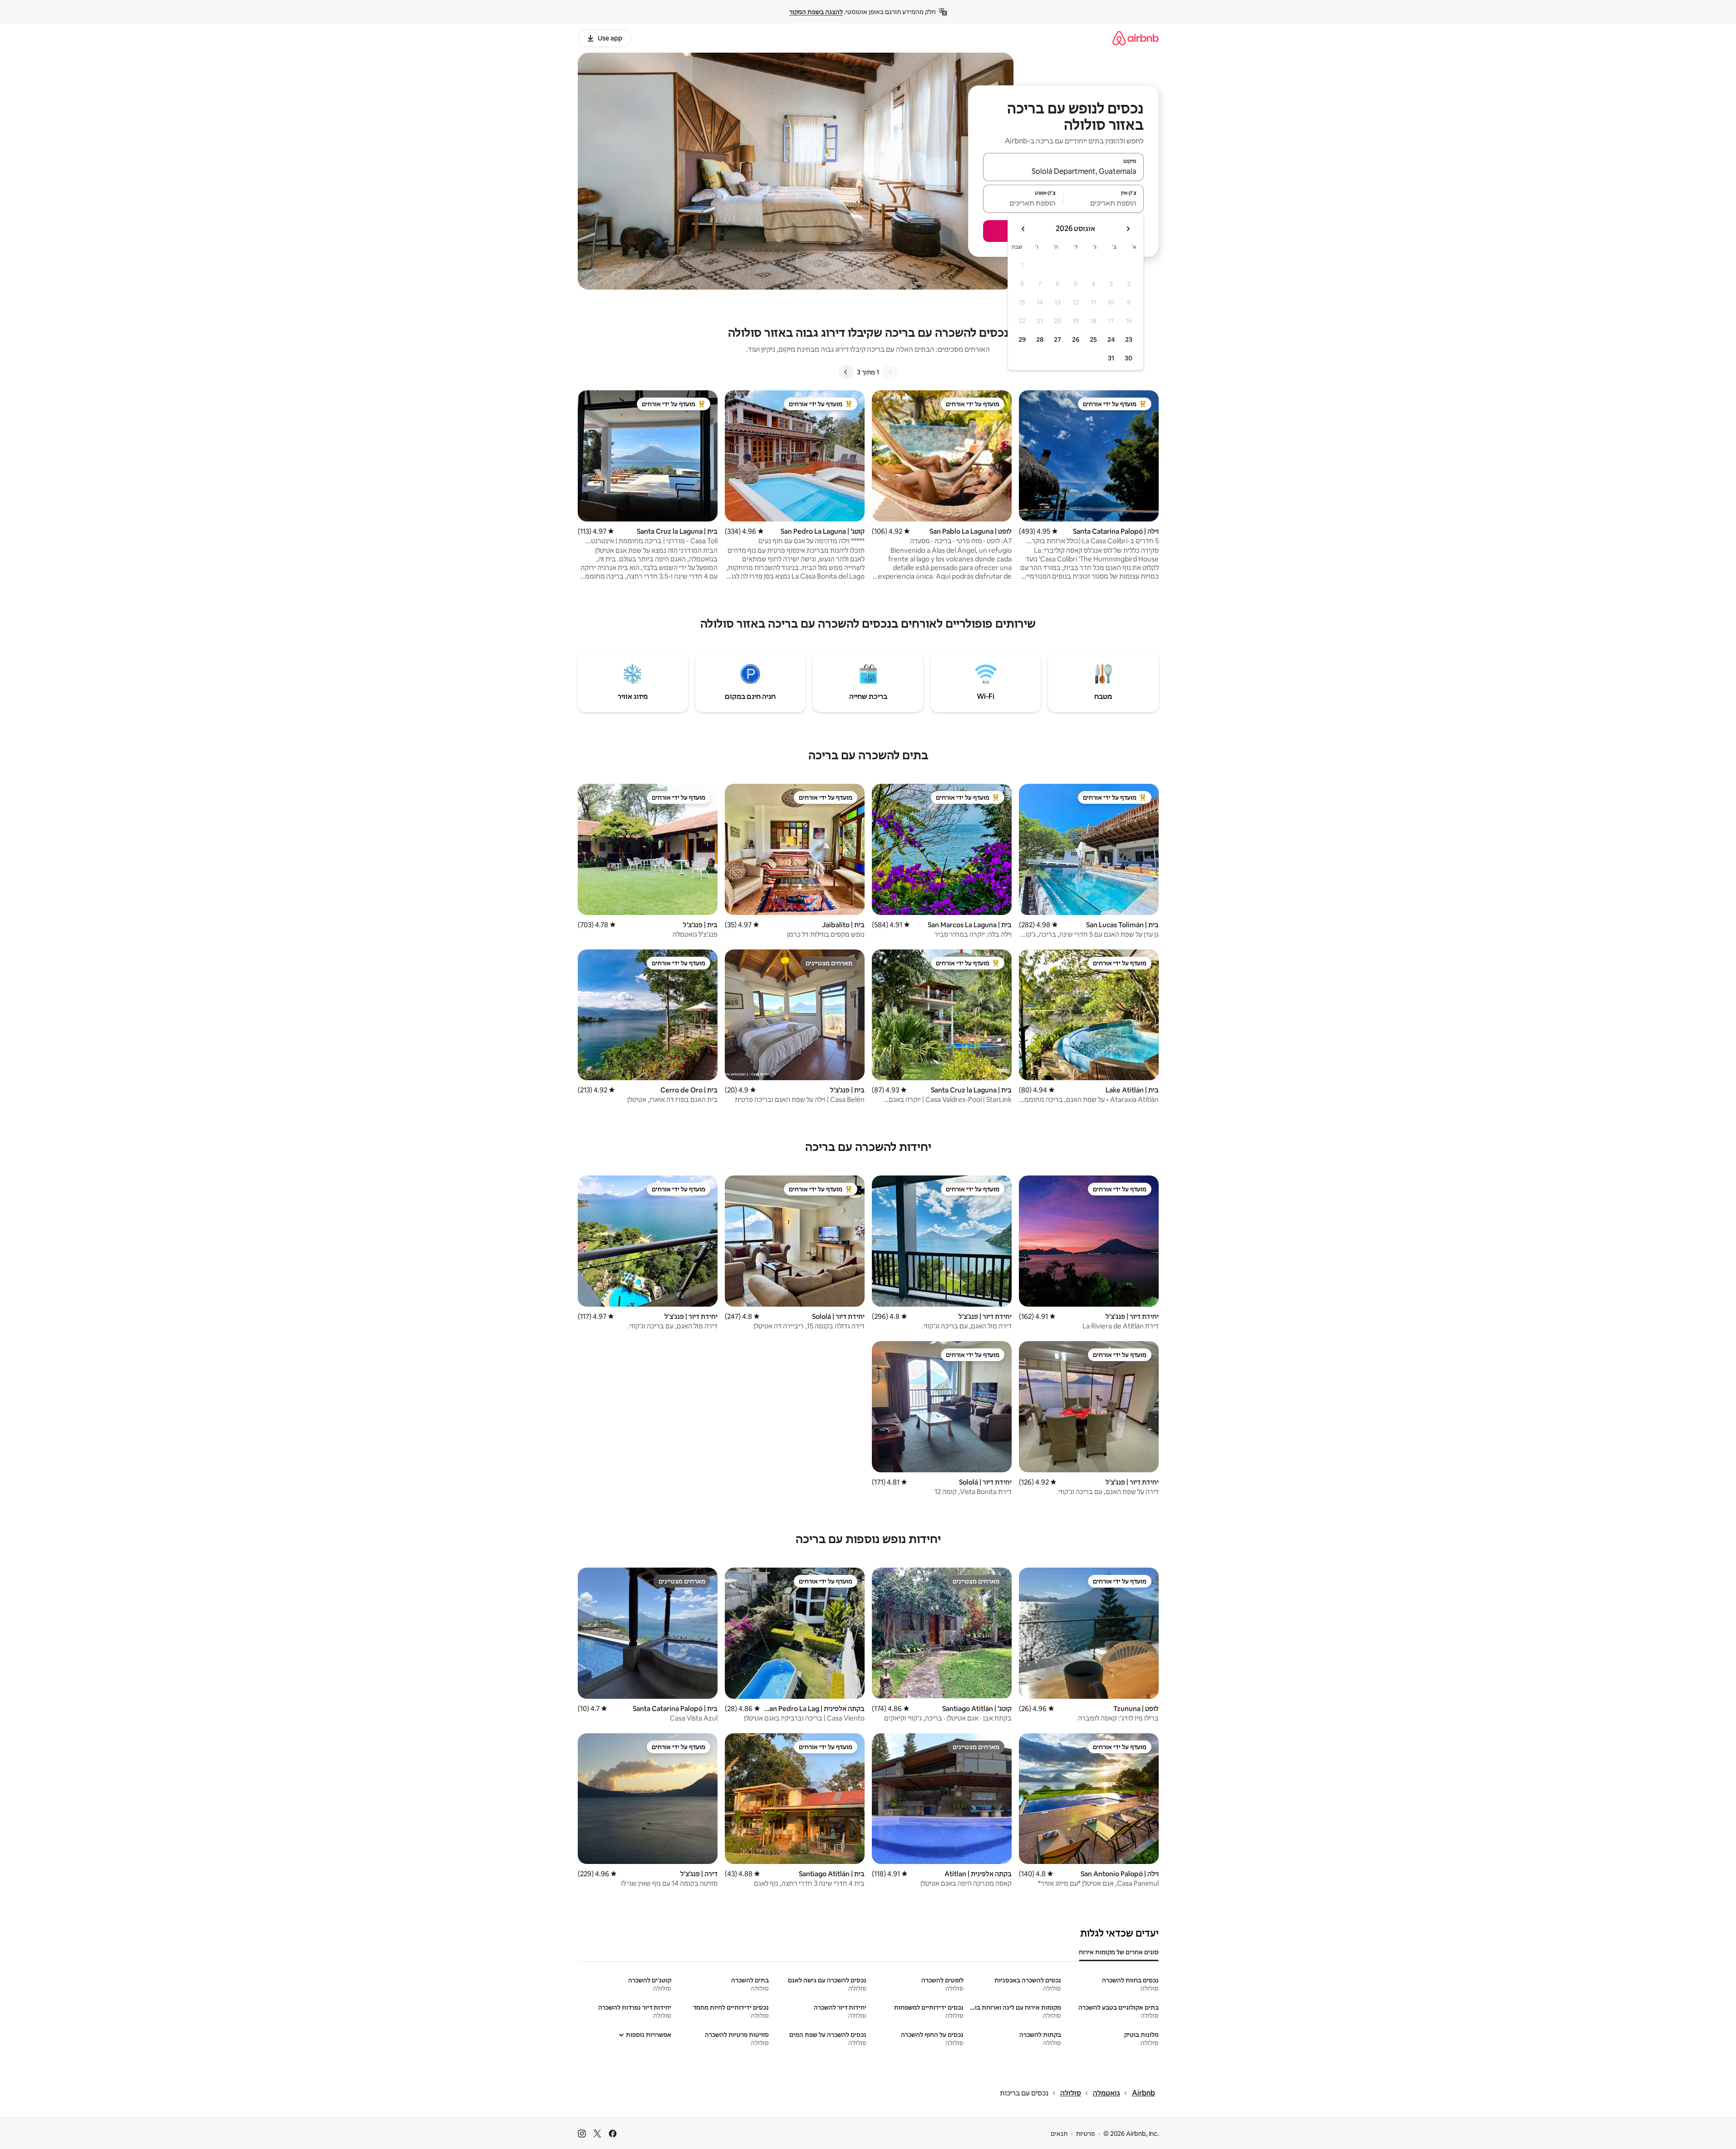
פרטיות (1085, 2134)
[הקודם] (890, 372)
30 (1129, 358)
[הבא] (846, 372)
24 (1111, 339)
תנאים (1059, 2134)
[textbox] (1104, 203)
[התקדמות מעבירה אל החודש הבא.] (1023, 229)
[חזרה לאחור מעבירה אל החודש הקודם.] (1128, 229)
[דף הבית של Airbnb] (1136, 38)
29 (1022, 339)
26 (1076, 339)
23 (1129, 339)
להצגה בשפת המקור (816, 12)
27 (1057, 339)
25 (1093, 339)
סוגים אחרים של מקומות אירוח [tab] (1119, 1952)
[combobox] (1063, 171)
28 (1040, 339)
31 (1111, 358)
